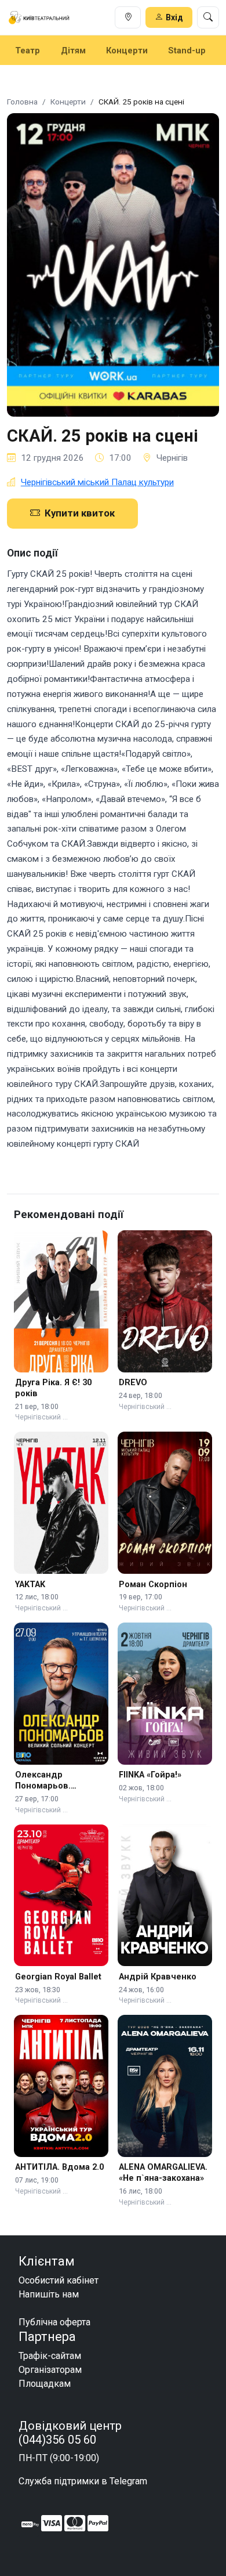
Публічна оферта (54, 2322)
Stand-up (187, 50)
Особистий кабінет (59, 2280)
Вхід (174, 17)
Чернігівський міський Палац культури (97, 482)
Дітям (73, 50)
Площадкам (45, 2384)
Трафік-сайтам (50, 2356)
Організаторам (50, 2370)
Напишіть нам (49, 2294)
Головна (22, 102)
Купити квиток (80, 513)
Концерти (127, 50)
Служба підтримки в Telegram (83, 2481)
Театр (28, 50)
